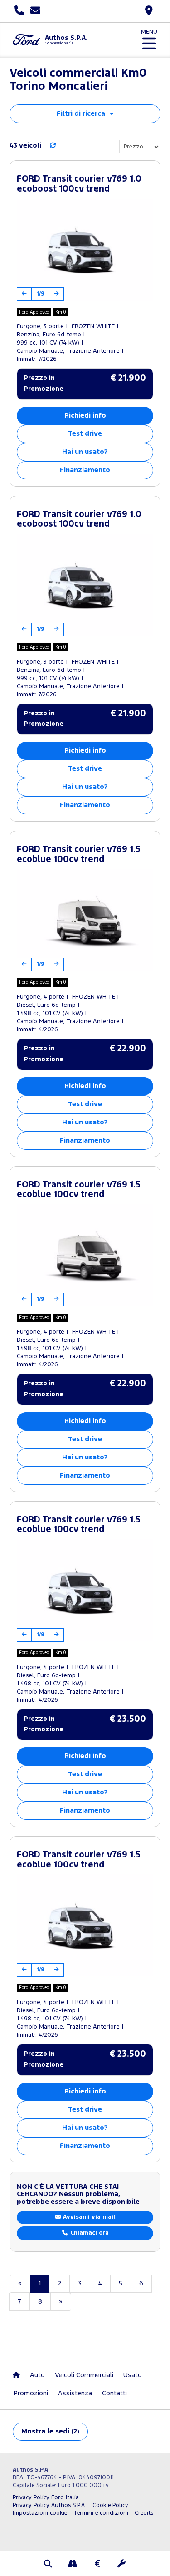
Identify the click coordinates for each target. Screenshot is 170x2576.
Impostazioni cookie (40, 2513)
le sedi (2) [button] (50, 2431)
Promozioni (31, 2393)
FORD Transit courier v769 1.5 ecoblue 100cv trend (79, 855)
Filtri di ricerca (81, 114)
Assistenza (75, 2393)
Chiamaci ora (89, 2233)
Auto (37, 2375)
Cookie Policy (110, 2505)
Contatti (114, 2393)
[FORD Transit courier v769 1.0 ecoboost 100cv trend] (85, 250)
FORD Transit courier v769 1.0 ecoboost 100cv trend (79, 184)
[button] (49, 2565)
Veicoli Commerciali (84, 2375)
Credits (144, 2513)
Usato (133, 2375)
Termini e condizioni (101, 2513)
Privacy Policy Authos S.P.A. (49, 2505)
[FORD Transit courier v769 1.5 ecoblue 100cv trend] (85, 920)
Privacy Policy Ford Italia (46, 2498)
